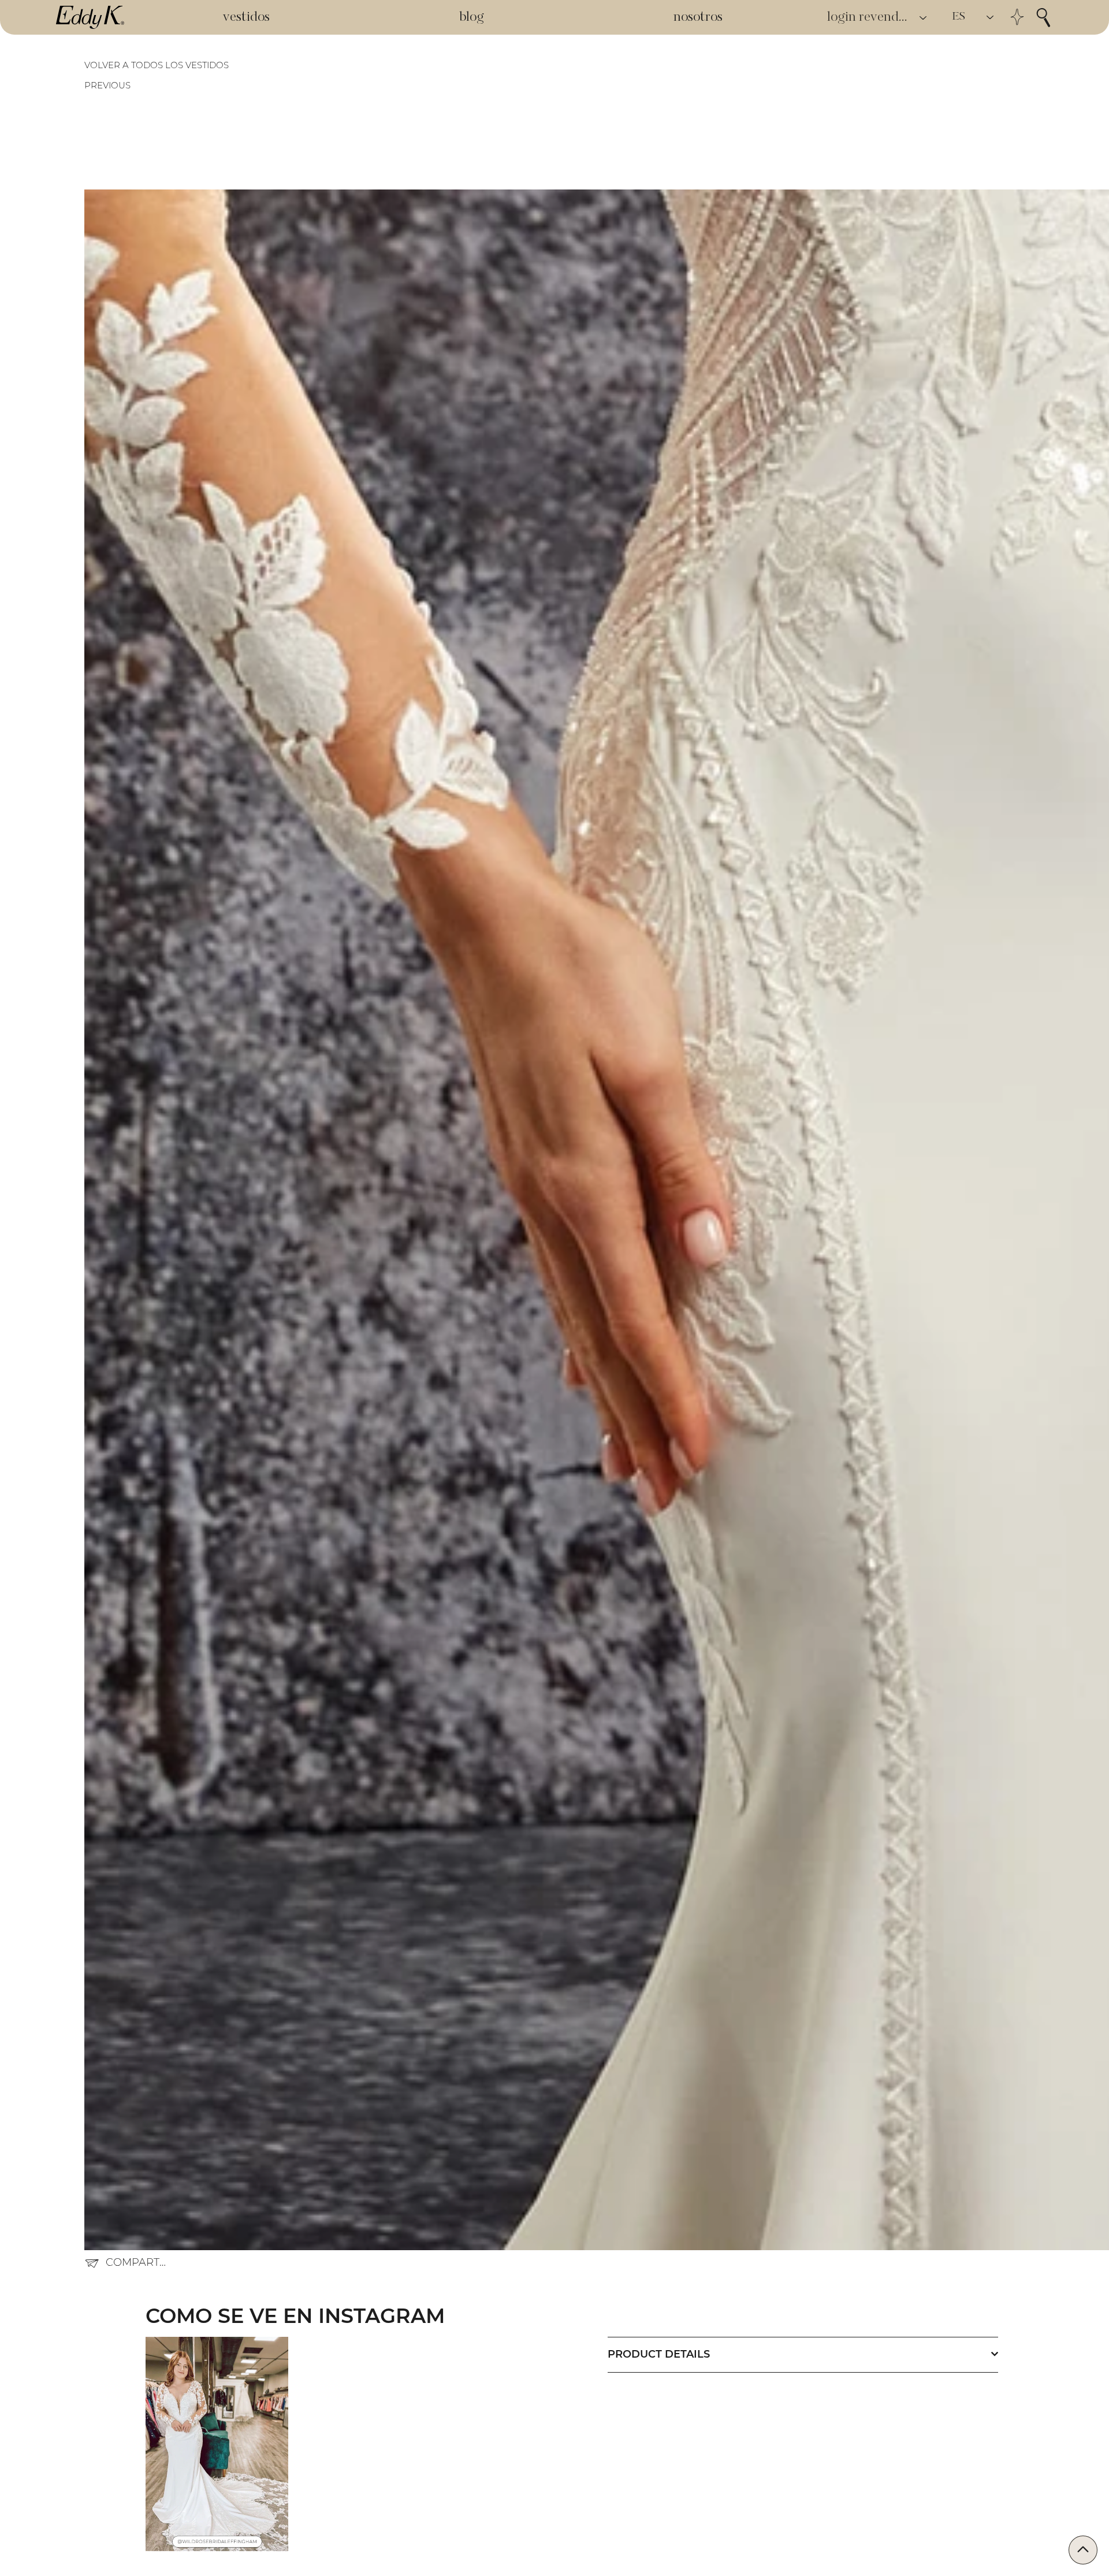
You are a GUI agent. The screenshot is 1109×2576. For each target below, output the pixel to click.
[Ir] (1083, 2550)
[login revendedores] (924, 18)
